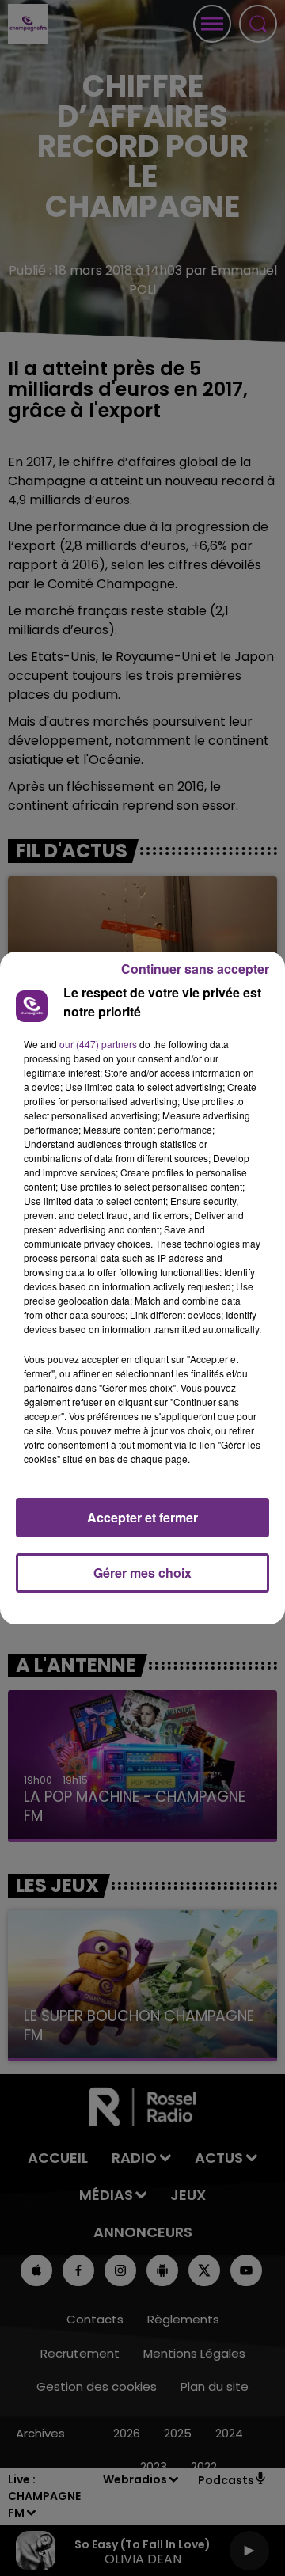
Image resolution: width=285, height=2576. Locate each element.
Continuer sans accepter (195, 969)
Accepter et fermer (142, 1517)
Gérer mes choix (142, 1573)
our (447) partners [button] (98, 1044)
